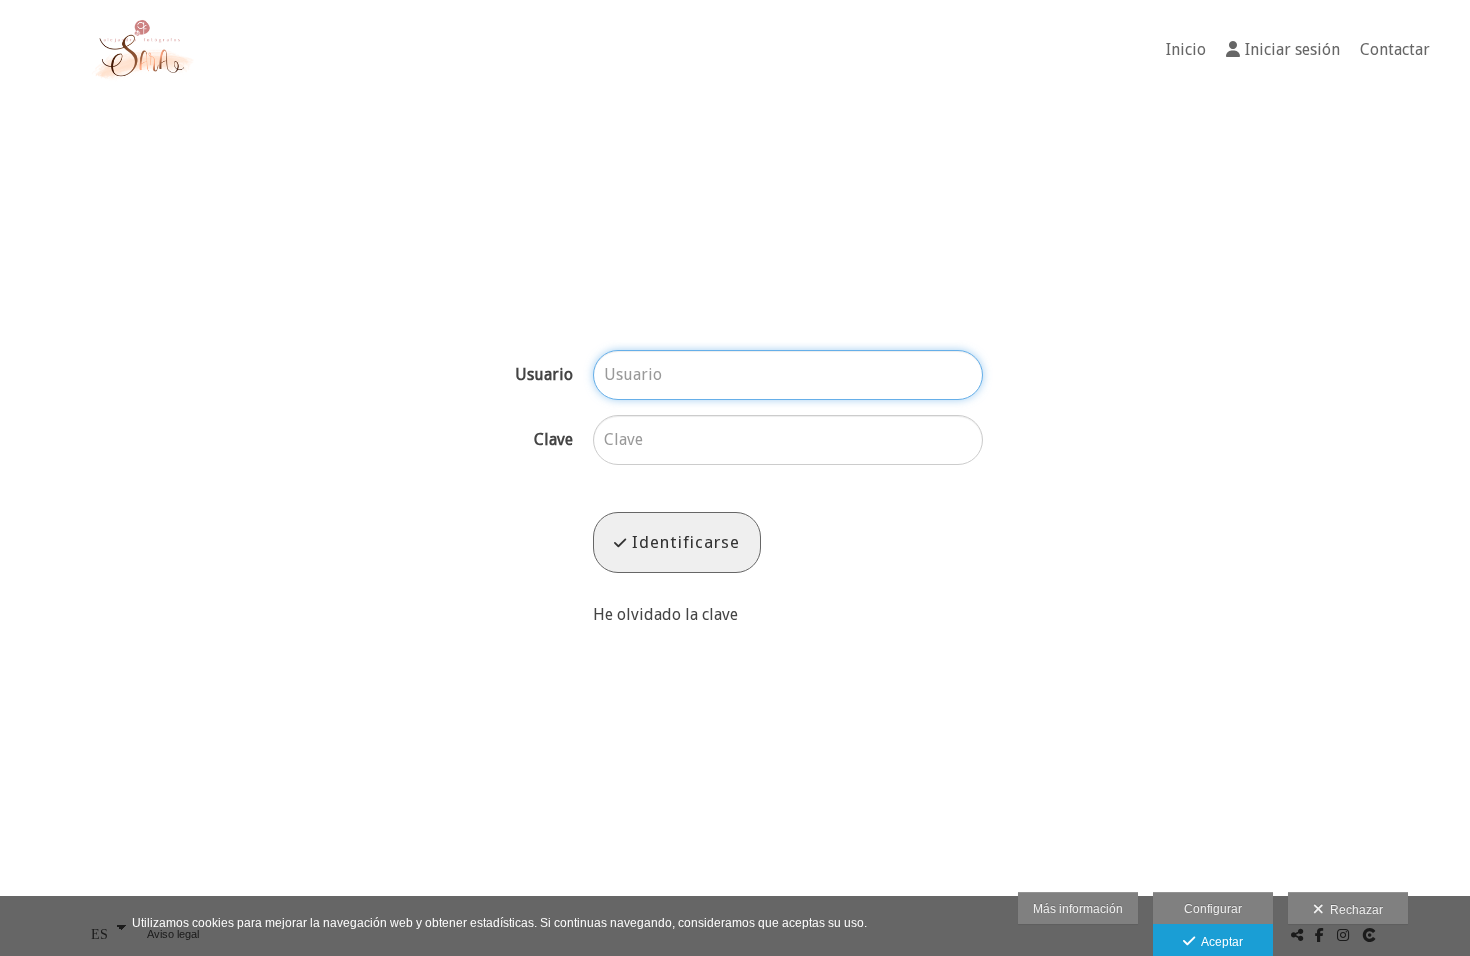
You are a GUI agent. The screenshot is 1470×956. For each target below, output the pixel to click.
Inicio (1186, 49)
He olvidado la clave (665, 614)
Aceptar (1219, 942)
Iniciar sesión (1292, 49)
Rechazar (1353, 910)
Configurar (1213, 909)
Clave (553, 440)
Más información (1078, 909)
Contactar (1395, 49)
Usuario (544, 375)
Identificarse (683, 542)
